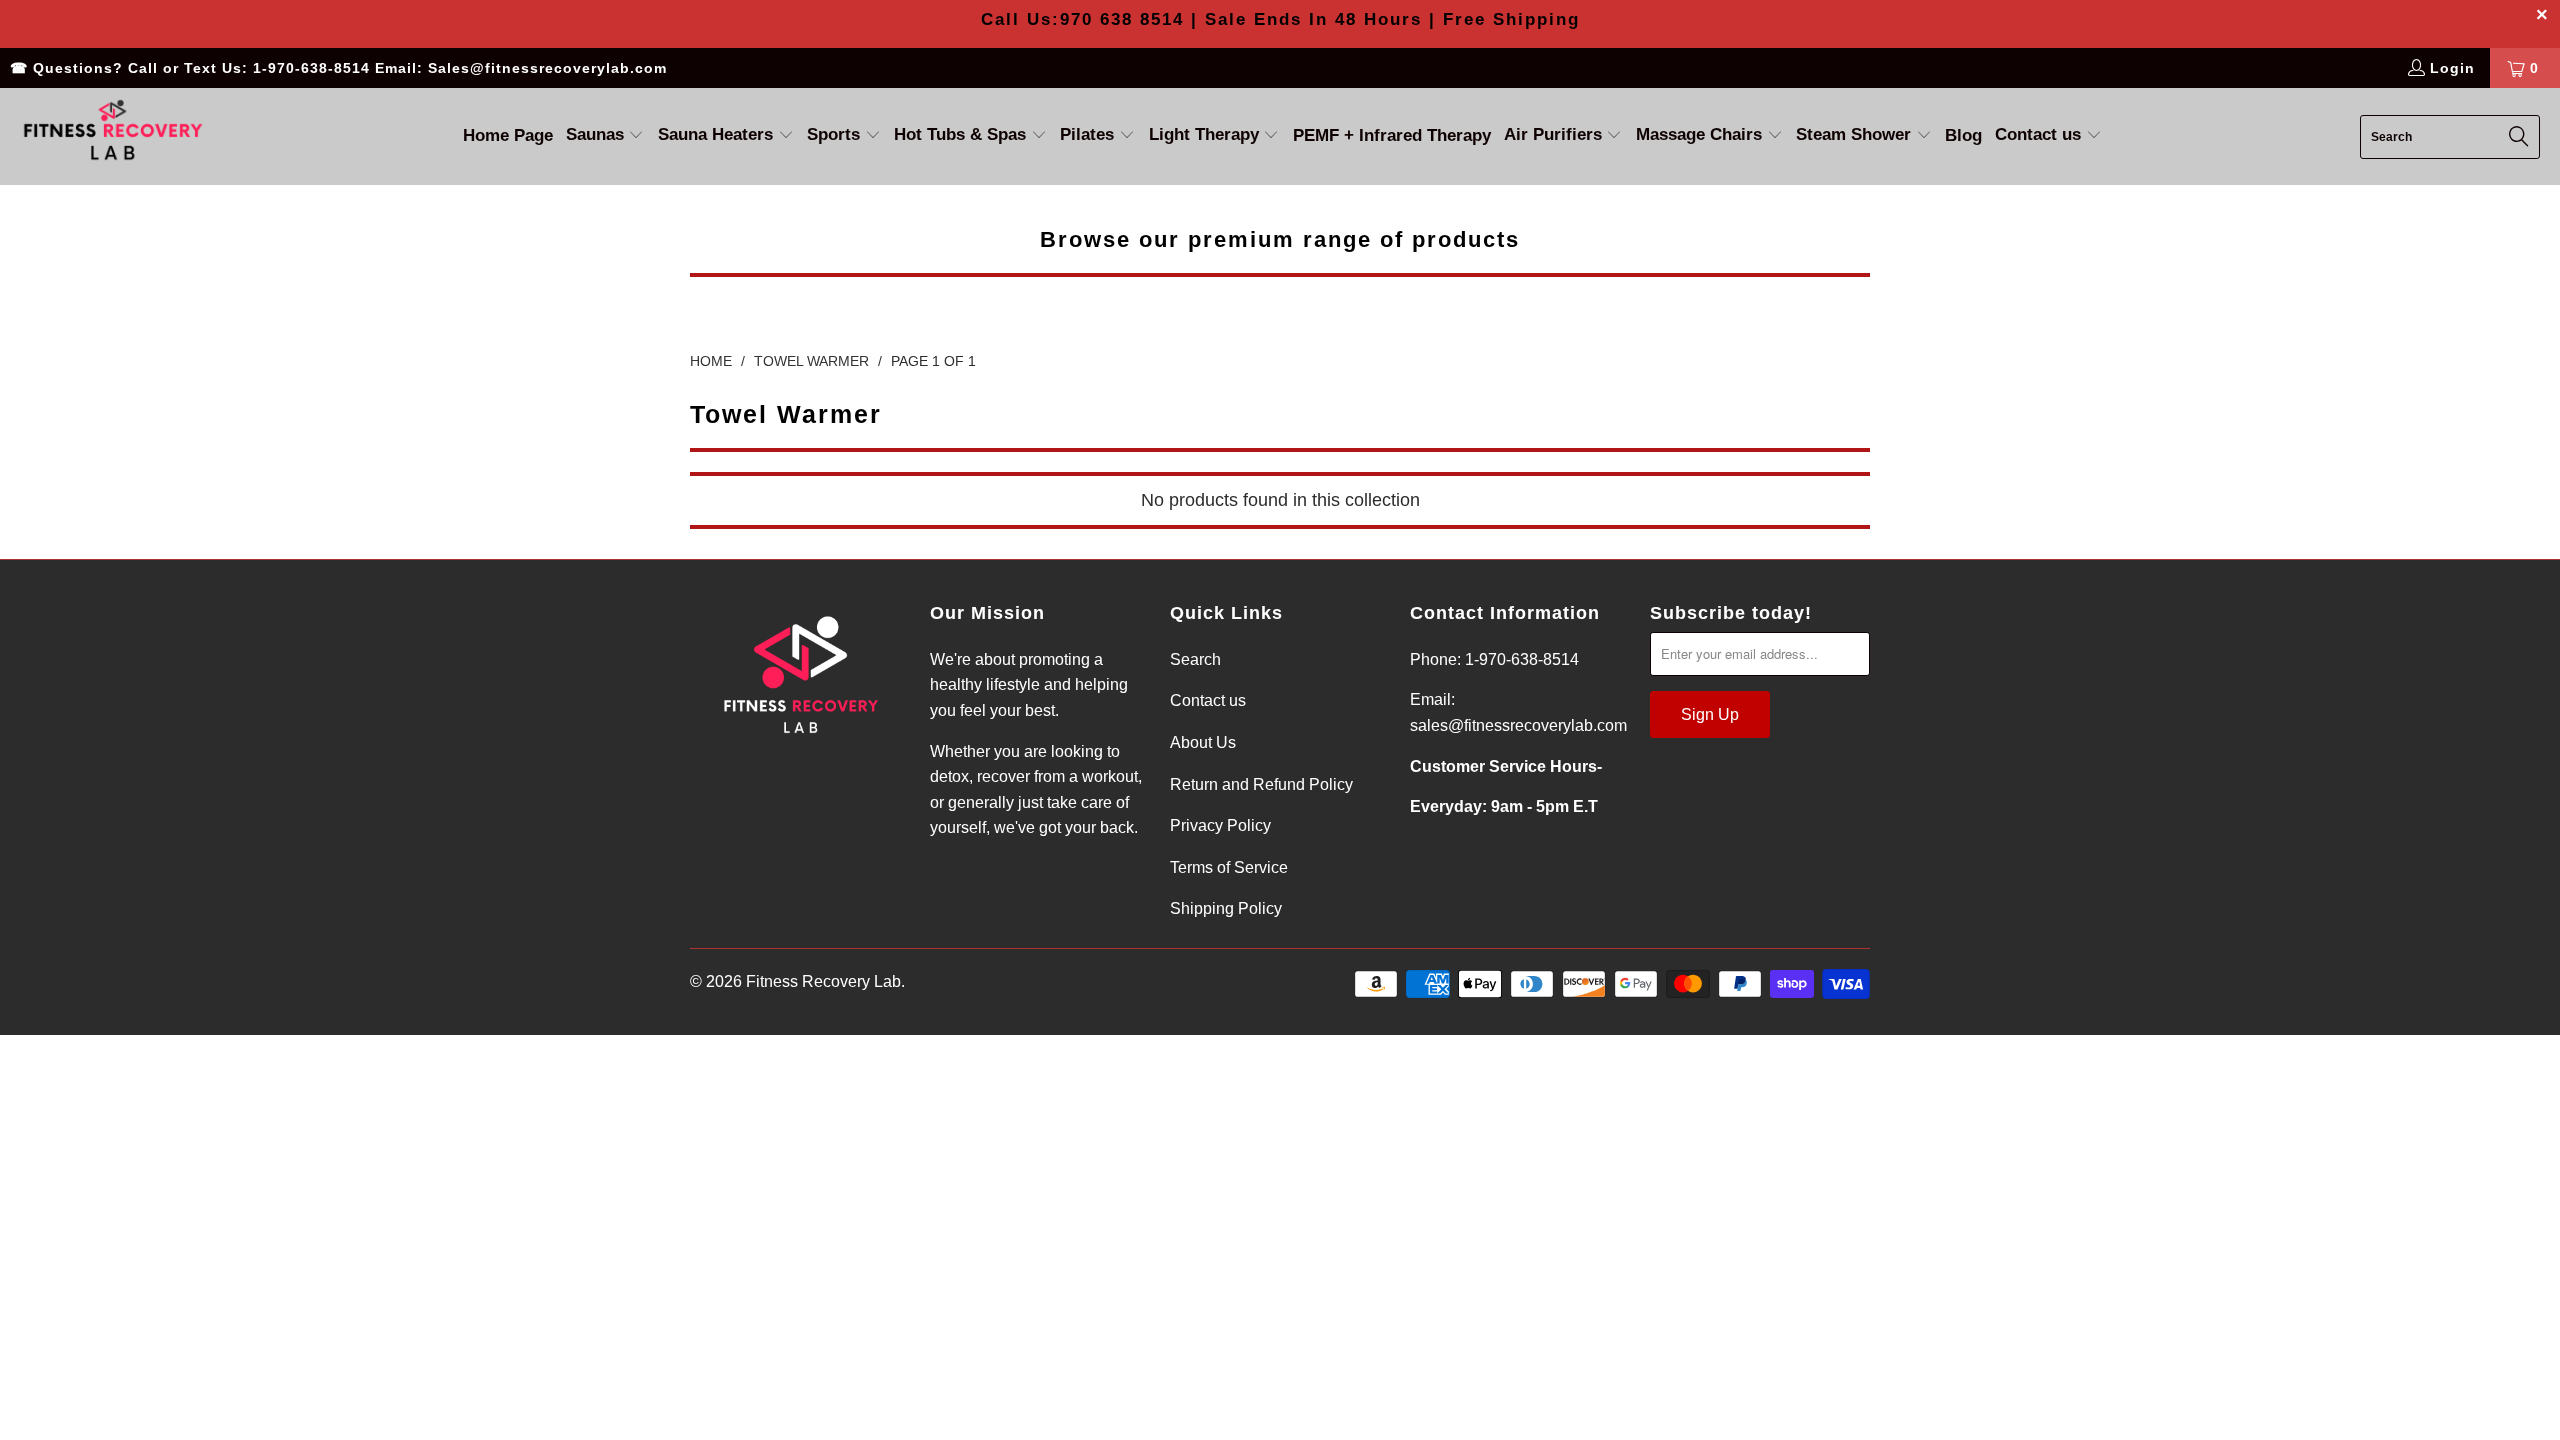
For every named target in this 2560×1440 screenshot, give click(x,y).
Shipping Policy (1226, 908)
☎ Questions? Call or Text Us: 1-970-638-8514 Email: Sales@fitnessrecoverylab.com (338, 68)
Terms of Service (1229, 867)
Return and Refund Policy (1261, 784)
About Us (1203, 742)
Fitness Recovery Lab (823, 981)
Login (2452, 68)
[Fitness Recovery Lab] (112, 136)
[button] (605, 136)
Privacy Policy (1220, 825)
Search (1195, 659)
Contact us (1208, 700)
